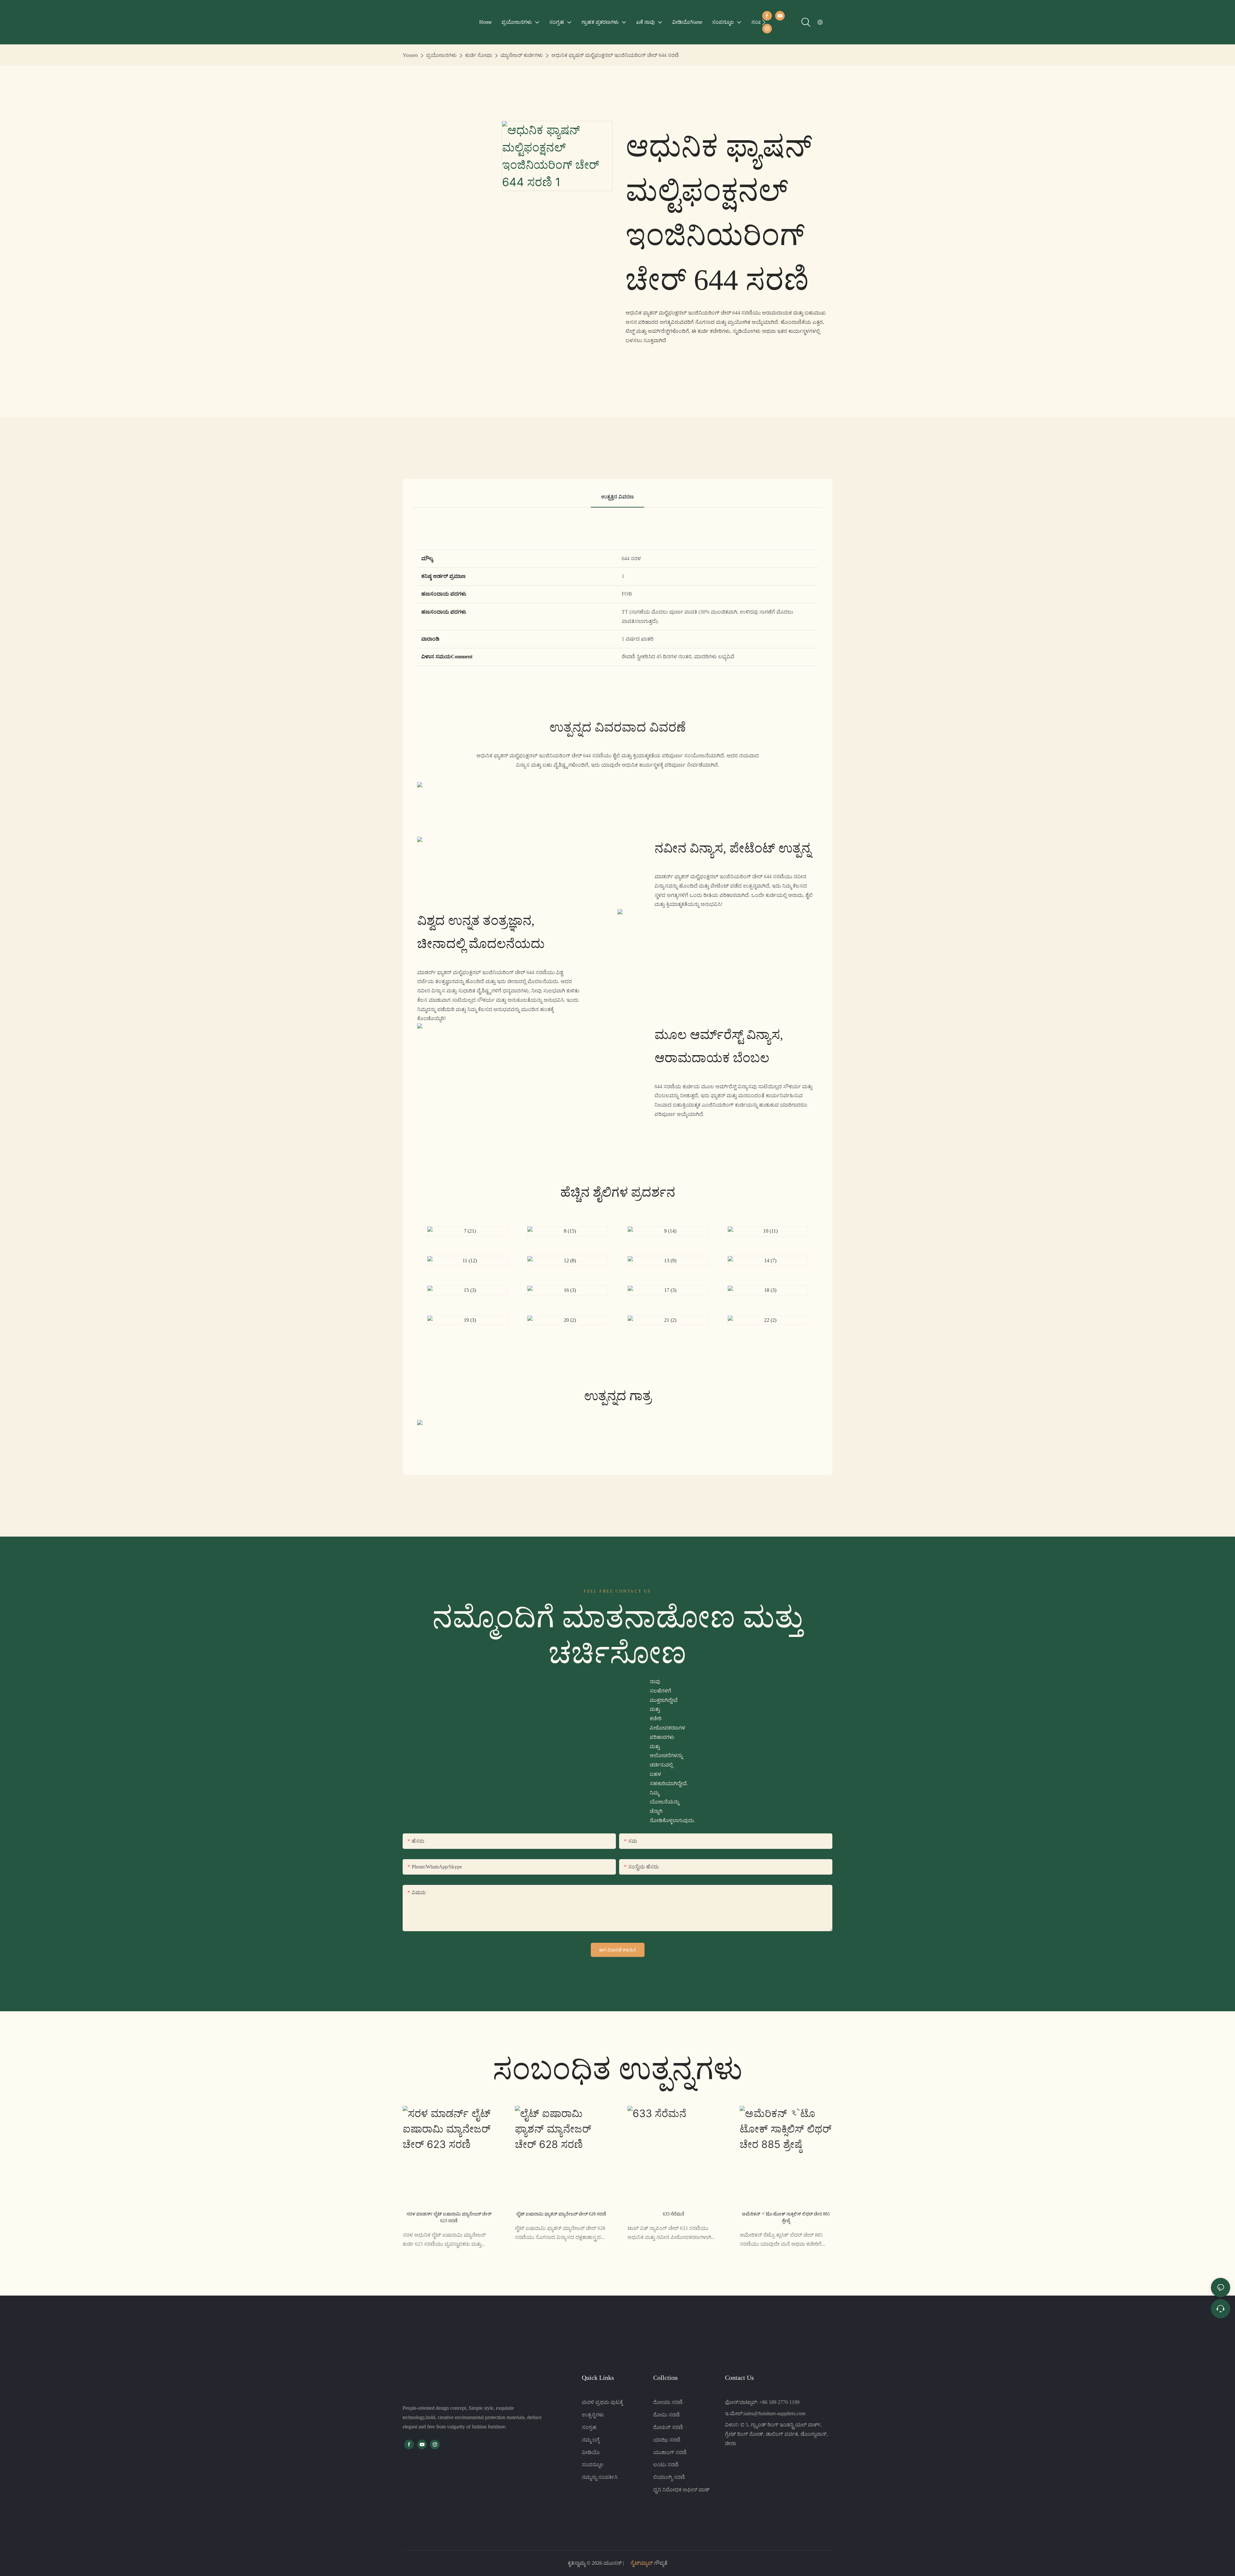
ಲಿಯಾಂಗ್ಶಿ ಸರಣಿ (669, 2477)
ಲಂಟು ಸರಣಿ (666, 2465)
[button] (764, 22)
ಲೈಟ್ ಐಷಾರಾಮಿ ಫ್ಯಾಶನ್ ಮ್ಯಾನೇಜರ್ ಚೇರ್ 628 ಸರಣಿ (561, 2214)
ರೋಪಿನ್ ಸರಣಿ (668, 2427)
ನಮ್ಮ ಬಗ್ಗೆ (591, 2440)
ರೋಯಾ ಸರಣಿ (668, 2402)
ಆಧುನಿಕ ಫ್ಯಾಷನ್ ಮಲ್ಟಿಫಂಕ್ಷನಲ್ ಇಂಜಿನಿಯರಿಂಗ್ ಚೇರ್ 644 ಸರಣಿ (615, 55)
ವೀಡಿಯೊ (591, 2452)
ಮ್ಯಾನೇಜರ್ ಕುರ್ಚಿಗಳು (522, 55)
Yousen (410, 55)
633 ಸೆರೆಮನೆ (674, 2214)
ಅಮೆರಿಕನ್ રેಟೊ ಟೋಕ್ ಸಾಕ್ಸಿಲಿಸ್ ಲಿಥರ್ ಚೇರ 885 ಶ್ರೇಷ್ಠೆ (786, 2217)
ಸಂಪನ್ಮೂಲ (593, 2465)
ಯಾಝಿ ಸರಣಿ (667, 2440)
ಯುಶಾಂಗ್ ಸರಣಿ (670, 2452)
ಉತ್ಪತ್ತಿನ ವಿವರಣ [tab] (617, 497)
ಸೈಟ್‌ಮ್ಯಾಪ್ (642, 2563)
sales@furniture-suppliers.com (775, 2413)
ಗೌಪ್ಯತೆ (660, 2563)
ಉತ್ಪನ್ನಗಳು (593, 2415)
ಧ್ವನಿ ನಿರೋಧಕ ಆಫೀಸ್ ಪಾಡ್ (681, 2490)
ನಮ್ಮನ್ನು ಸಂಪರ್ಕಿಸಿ (600, 2477)
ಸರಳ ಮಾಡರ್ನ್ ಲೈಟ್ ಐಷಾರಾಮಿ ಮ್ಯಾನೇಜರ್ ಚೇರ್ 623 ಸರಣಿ (449, 2217)
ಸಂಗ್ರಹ (589, 2427)
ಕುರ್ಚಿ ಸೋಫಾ (479, 55)
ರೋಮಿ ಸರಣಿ (667, 2415)
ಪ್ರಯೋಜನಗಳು (441, 55)
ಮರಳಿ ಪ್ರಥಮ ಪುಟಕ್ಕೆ (602, 2402)
